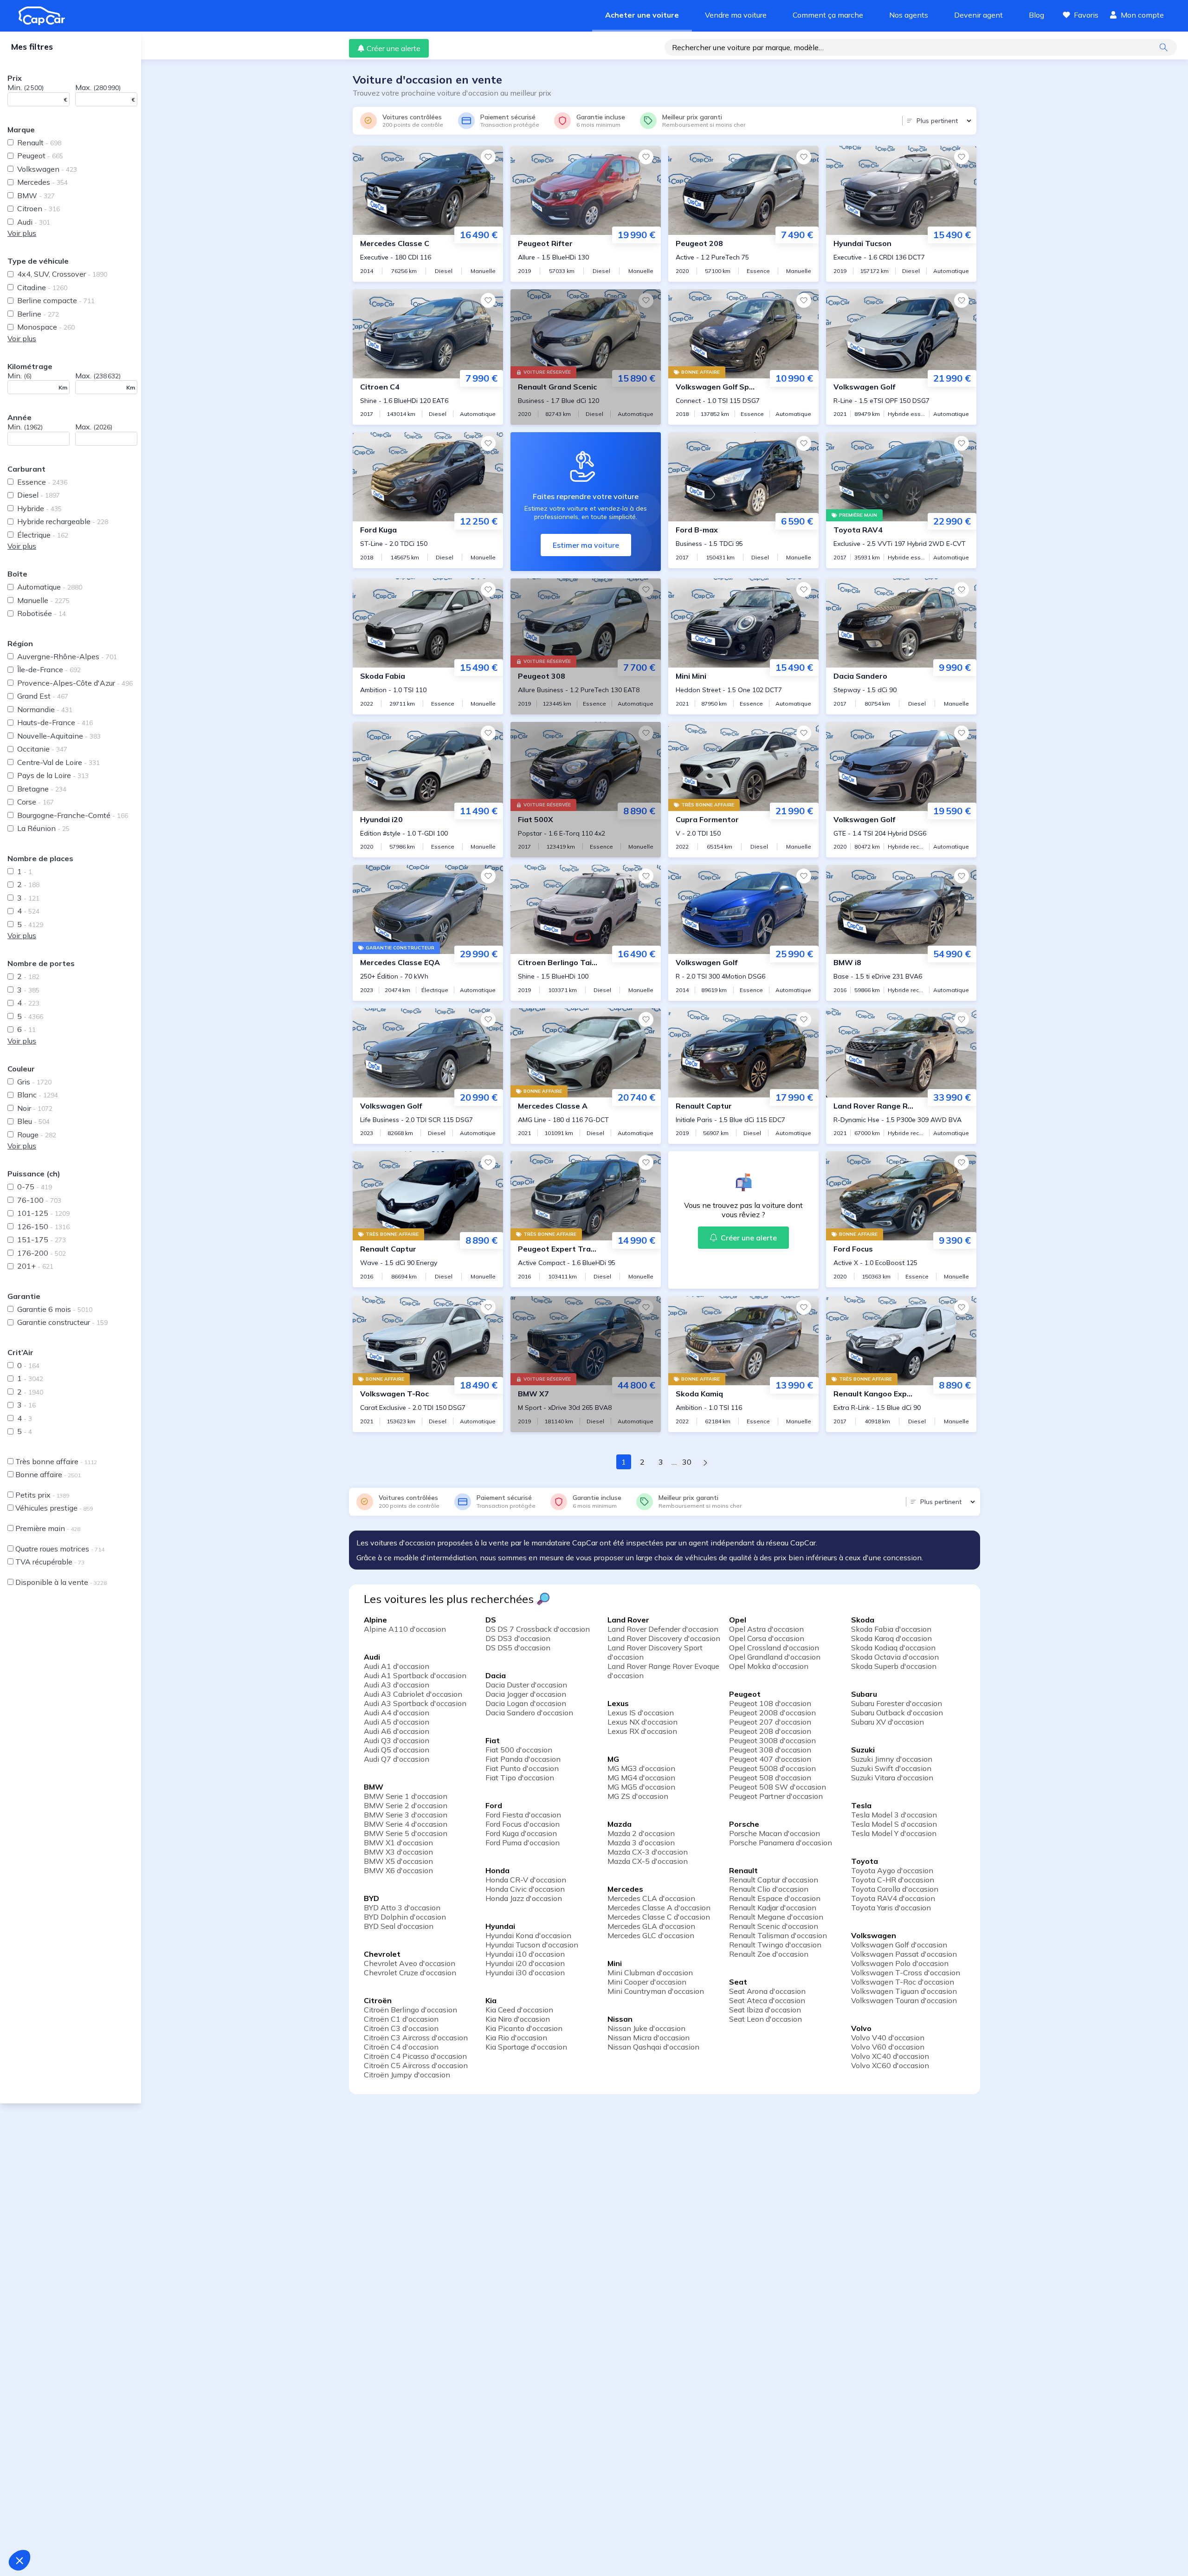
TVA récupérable (50, 1562)
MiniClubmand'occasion (650, 1973)
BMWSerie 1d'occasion (406, 1796)
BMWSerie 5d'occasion (406, 1833)
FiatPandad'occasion (523, 1759)
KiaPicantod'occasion (524, 2028)
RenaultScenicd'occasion (774, 1926)
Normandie (45, 709)
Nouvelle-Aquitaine (59, 736)
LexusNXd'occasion (642, 1722)
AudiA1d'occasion (397, 1666)
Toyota (865, 1861)
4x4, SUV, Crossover (62, 274)
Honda (497, 1870)
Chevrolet (382, 1954)
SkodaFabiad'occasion (891, 1629)
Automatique (50, 587)
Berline (38, 314)
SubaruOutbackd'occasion (897, 1713)
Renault (39, 143)
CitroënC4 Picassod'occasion (415, 2056)
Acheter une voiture (642, 15)
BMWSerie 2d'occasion (406, 1805)
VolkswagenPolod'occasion (900, 1963)
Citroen (39, 208)
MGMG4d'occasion (641, 1778)
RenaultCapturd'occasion (774, 1880)
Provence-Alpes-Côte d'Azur (75, 683)
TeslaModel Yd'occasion (894, 1833)
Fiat (493, 1740)
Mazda (620, 1824)
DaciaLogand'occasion (526, 1703)
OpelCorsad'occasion (767, 1638)
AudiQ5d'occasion (397, 1750)
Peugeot (40, 156)
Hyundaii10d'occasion (525, 1954)
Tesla (861, 1805)
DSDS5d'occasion (518, 1648)
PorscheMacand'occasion (775, 1833)
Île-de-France (49, 669)
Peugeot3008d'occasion (772, 1740)
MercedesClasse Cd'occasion (659, 1917)
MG (613, 1759)
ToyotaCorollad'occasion (895, 1889)
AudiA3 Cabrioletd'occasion (413, 1694)
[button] (19, 2560)
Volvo (861, 2028)
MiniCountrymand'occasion (656, 1991)
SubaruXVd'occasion (888, 1722)
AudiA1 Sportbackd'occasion (415, 1675)
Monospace (46, 327)
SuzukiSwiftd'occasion (891, 1768)
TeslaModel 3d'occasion (894, 1815)
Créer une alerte (394, 48)
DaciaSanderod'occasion (529, 1713)
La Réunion (43, 828)
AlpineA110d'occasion (405, 1629)
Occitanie (42, 749)
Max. (98, 87)
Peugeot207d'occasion (770, 1722)
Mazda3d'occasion (641, 1843)
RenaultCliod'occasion (769, 1889)
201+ (35, 1266)
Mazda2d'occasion (641, 1833)
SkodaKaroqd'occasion (891, 1638)
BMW (36, 195)
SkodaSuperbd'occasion (894, 1666)
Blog (1036, 15)
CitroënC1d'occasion (401, 2019)
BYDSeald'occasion (399, 1926)
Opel (738, 1620)
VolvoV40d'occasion (888, 2037)
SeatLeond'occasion (765, 2019)
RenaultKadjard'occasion (773, 1908)
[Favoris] (488, 157)
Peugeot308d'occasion (770, 1750)
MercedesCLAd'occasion (651, 1898)
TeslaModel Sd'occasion (894, 1824)
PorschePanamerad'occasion (781, 1843)
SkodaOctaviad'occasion (895, 1657)
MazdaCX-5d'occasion (648, 1861)
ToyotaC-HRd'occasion (893, 1880)
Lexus (618, 1703)
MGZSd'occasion (638, 1796)
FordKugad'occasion (521, 1833)
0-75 (35, 1187)
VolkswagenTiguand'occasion (904, 1991)
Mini (615, 1963)
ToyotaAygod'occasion (892, 1870)
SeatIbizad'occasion (765, 2010)
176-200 (42, 1253)
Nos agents (909, 15)
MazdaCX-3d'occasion (648, 1852)
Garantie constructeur (62, 1322)
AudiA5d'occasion (397, 1722)
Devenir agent (978, 15)
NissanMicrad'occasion (649, 2037)
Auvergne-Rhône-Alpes (67, 656)
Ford (494, 1805)
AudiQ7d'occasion (397, 1759)
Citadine (42, 287)
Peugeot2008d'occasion (772, 1713)
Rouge (37, 1135)
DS (491, 1620)
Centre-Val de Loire (58, 762)
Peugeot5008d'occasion (772, 1768)
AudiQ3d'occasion (397, 1740)
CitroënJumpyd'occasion (407, 2075)
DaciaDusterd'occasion (526, 1685)
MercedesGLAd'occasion (651, 1926)
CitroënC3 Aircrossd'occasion (416, 2037)
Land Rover (628, 1620)
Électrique (43, 535)
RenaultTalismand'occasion (778, 1935)
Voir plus (22, 233)
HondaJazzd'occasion (524, 1898)
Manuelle (43, 600)
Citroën (378, 2000)
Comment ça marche (828, 15)
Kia (491, 2000)
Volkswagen (47, 169)
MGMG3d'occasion (641, 1768)
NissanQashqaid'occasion (653, 2047)
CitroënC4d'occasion (401, 2047)
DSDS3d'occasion (518, 1638)
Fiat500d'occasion (519, 1750)
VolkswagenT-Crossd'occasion (906, 1973)
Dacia (496, 1675)
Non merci (42, 2529)
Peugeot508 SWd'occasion (778, 1787)
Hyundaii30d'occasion (525, 1973)
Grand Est (43, 696)
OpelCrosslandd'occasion (774, 1648)
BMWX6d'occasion (398, 1870)
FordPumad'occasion (523, 1843)
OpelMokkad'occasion (769, 1666)
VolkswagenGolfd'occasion (899, 1945)
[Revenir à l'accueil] (45, 16)
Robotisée (42, 613)
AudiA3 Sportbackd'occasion (415, 1703)
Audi (34, 222)
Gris (34, 1082)
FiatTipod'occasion (520, 1778)
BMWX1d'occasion (398, 1843)
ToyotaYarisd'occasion (891, 1908)
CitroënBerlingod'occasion (410, 2010)
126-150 (43, 1226)
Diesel (39, 495)
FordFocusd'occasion (523, 1824)
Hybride (39, 508)
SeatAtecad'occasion (767, 2000)
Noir (35, 1108)
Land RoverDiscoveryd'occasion (664, 1638)
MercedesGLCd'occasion (651, 1935)
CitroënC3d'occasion (401, 2028)
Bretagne (42, 789)
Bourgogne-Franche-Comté (73, 815)
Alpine (375, 1620)
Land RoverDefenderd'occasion (663, 1629)
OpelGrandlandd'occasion (775, 1657)
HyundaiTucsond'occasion (532, 1945)
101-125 (43, 1213)
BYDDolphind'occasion (405, 1917)
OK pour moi (172, 2529)
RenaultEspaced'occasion (775, 1898)
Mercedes (42, 182)
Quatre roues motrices (60, 1549)
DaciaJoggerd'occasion (526, 1694)
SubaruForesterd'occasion (897, 1703)
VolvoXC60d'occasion (890, 2065)
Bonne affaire (48, 1474)
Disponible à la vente (61, 1582)
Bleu (33, 1121)
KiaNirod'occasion (518, 2019)
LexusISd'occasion (641, 1713)
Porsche (744, 1824)
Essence (42, 482)
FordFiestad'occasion (523, 1815)
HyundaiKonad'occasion (528, 1935)
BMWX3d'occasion (398, 1852)
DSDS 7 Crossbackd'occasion (538, 1629)
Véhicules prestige (54, 1508)
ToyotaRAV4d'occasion (893, 1898)
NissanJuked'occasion (646, 2028)
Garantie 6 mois (55, 1309)
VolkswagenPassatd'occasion (904, 1954)
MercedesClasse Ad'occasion (659, 1908)
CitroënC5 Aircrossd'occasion (416, 2065)
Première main (48, 1528)
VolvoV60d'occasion (888, 2047)
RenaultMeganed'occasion (776, 1917)
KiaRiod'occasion (516, 2037)
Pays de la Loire (53, 775)
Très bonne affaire (56, 1461)
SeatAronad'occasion (767, 1991)
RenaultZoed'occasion (769, 1954)
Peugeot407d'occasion (770, 1759)
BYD (371, 1898)
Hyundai (500, 1926)
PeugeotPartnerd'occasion (776, 1796)
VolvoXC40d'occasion (890, 2056)
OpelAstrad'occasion (766, 1629)
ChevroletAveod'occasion (410, 1963)
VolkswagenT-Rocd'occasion (903, 1982)
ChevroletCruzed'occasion (410, 1973)
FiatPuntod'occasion (522, 1768)
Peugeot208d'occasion (770, 1731)
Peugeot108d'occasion (770, 1703)
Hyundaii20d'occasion (525, 1963)
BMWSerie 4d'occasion (406, 1824)
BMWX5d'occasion (398, 1861)
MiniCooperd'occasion (647, 1982)
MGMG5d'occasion (641, 1787)
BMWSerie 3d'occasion (406, 1815)
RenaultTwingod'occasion (775, 1945)
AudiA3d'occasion (397, 1685)
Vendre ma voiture (736, 15)
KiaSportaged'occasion (526, 2047)
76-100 (39, 1200)
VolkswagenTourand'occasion (904, 2000)
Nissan (620, 2019)
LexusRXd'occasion (642, 1731)
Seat (738, 1982)
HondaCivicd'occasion (525, 1889)
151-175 (42, 1239)
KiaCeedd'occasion (519, 2010)
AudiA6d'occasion (397, 1731)
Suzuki (863, 1750)
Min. (26, 87)
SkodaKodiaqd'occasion (893, 1648)
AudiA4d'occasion (397, 1713)
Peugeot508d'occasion (770, 1778)
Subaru (864, 1694)
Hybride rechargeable (63, 521)
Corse (36, 802)
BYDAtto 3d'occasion (402, 1908)
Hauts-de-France (55, 722)
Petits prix (42, 1495)
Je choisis (107, 2529)
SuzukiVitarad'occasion (892, 1778)
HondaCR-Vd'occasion (526, 1880)
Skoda (863, 1620)
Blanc (38, 1095)
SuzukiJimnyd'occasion (892, 1759)
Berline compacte (56, 300)
